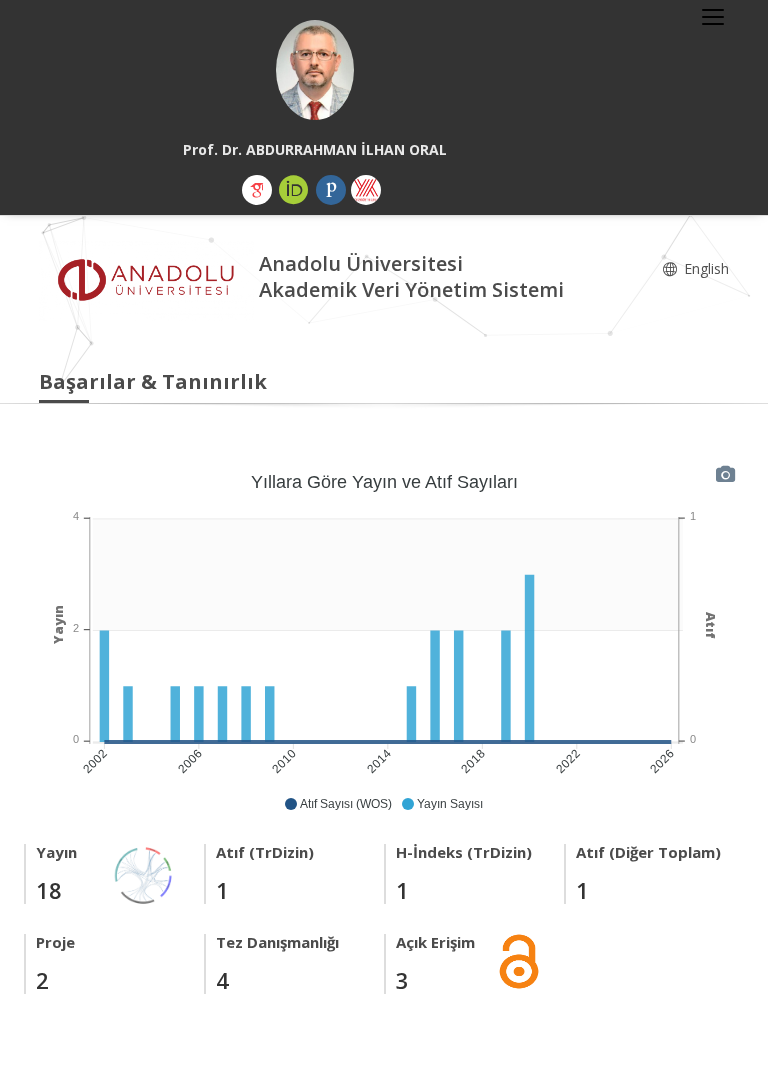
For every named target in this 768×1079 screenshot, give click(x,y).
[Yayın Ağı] (144, 873)
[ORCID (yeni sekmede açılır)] (294, 190)
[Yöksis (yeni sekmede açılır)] (366, 190)
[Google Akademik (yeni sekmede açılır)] (257, 190)
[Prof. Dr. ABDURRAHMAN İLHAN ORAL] (315, 70)
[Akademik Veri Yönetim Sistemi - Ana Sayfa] (149, 279)
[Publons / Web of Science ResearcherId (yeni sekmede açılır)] (331, 190)
